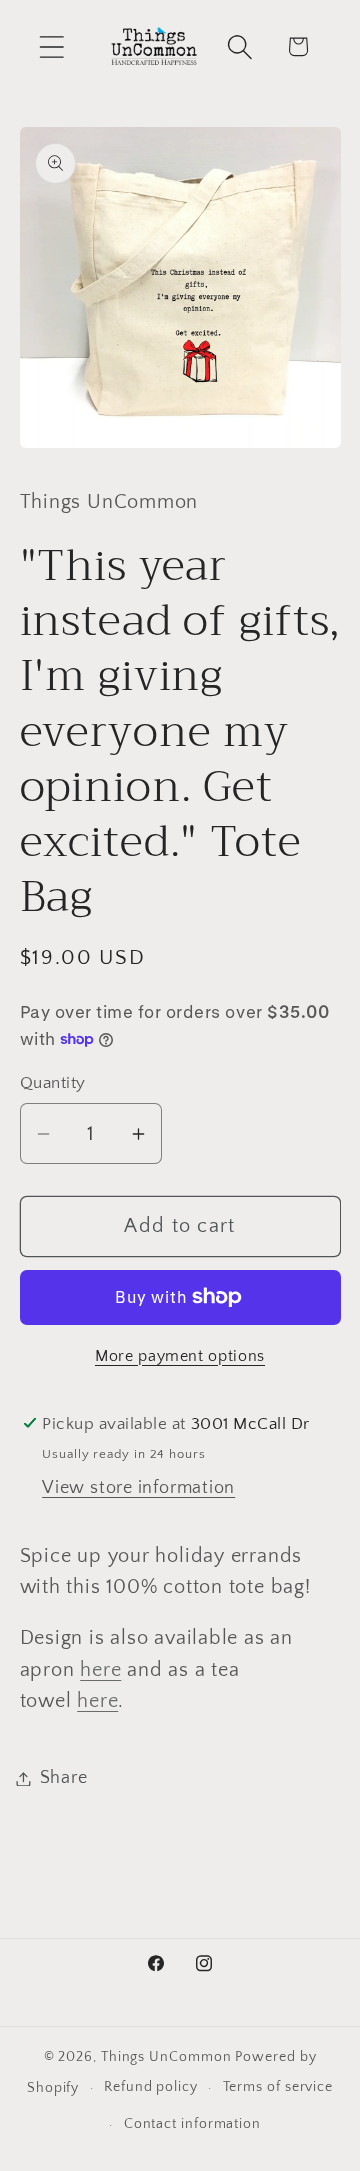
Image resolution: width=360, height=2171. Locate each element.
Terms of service (278, 2087)
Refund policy (151, 2087)
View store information (138, 1488)
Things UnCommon (166, 2057)
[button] (51, 46)
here (100, 1670)
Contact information (192, 2124)
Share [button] (64, 1778)
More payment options (180, 1356)
